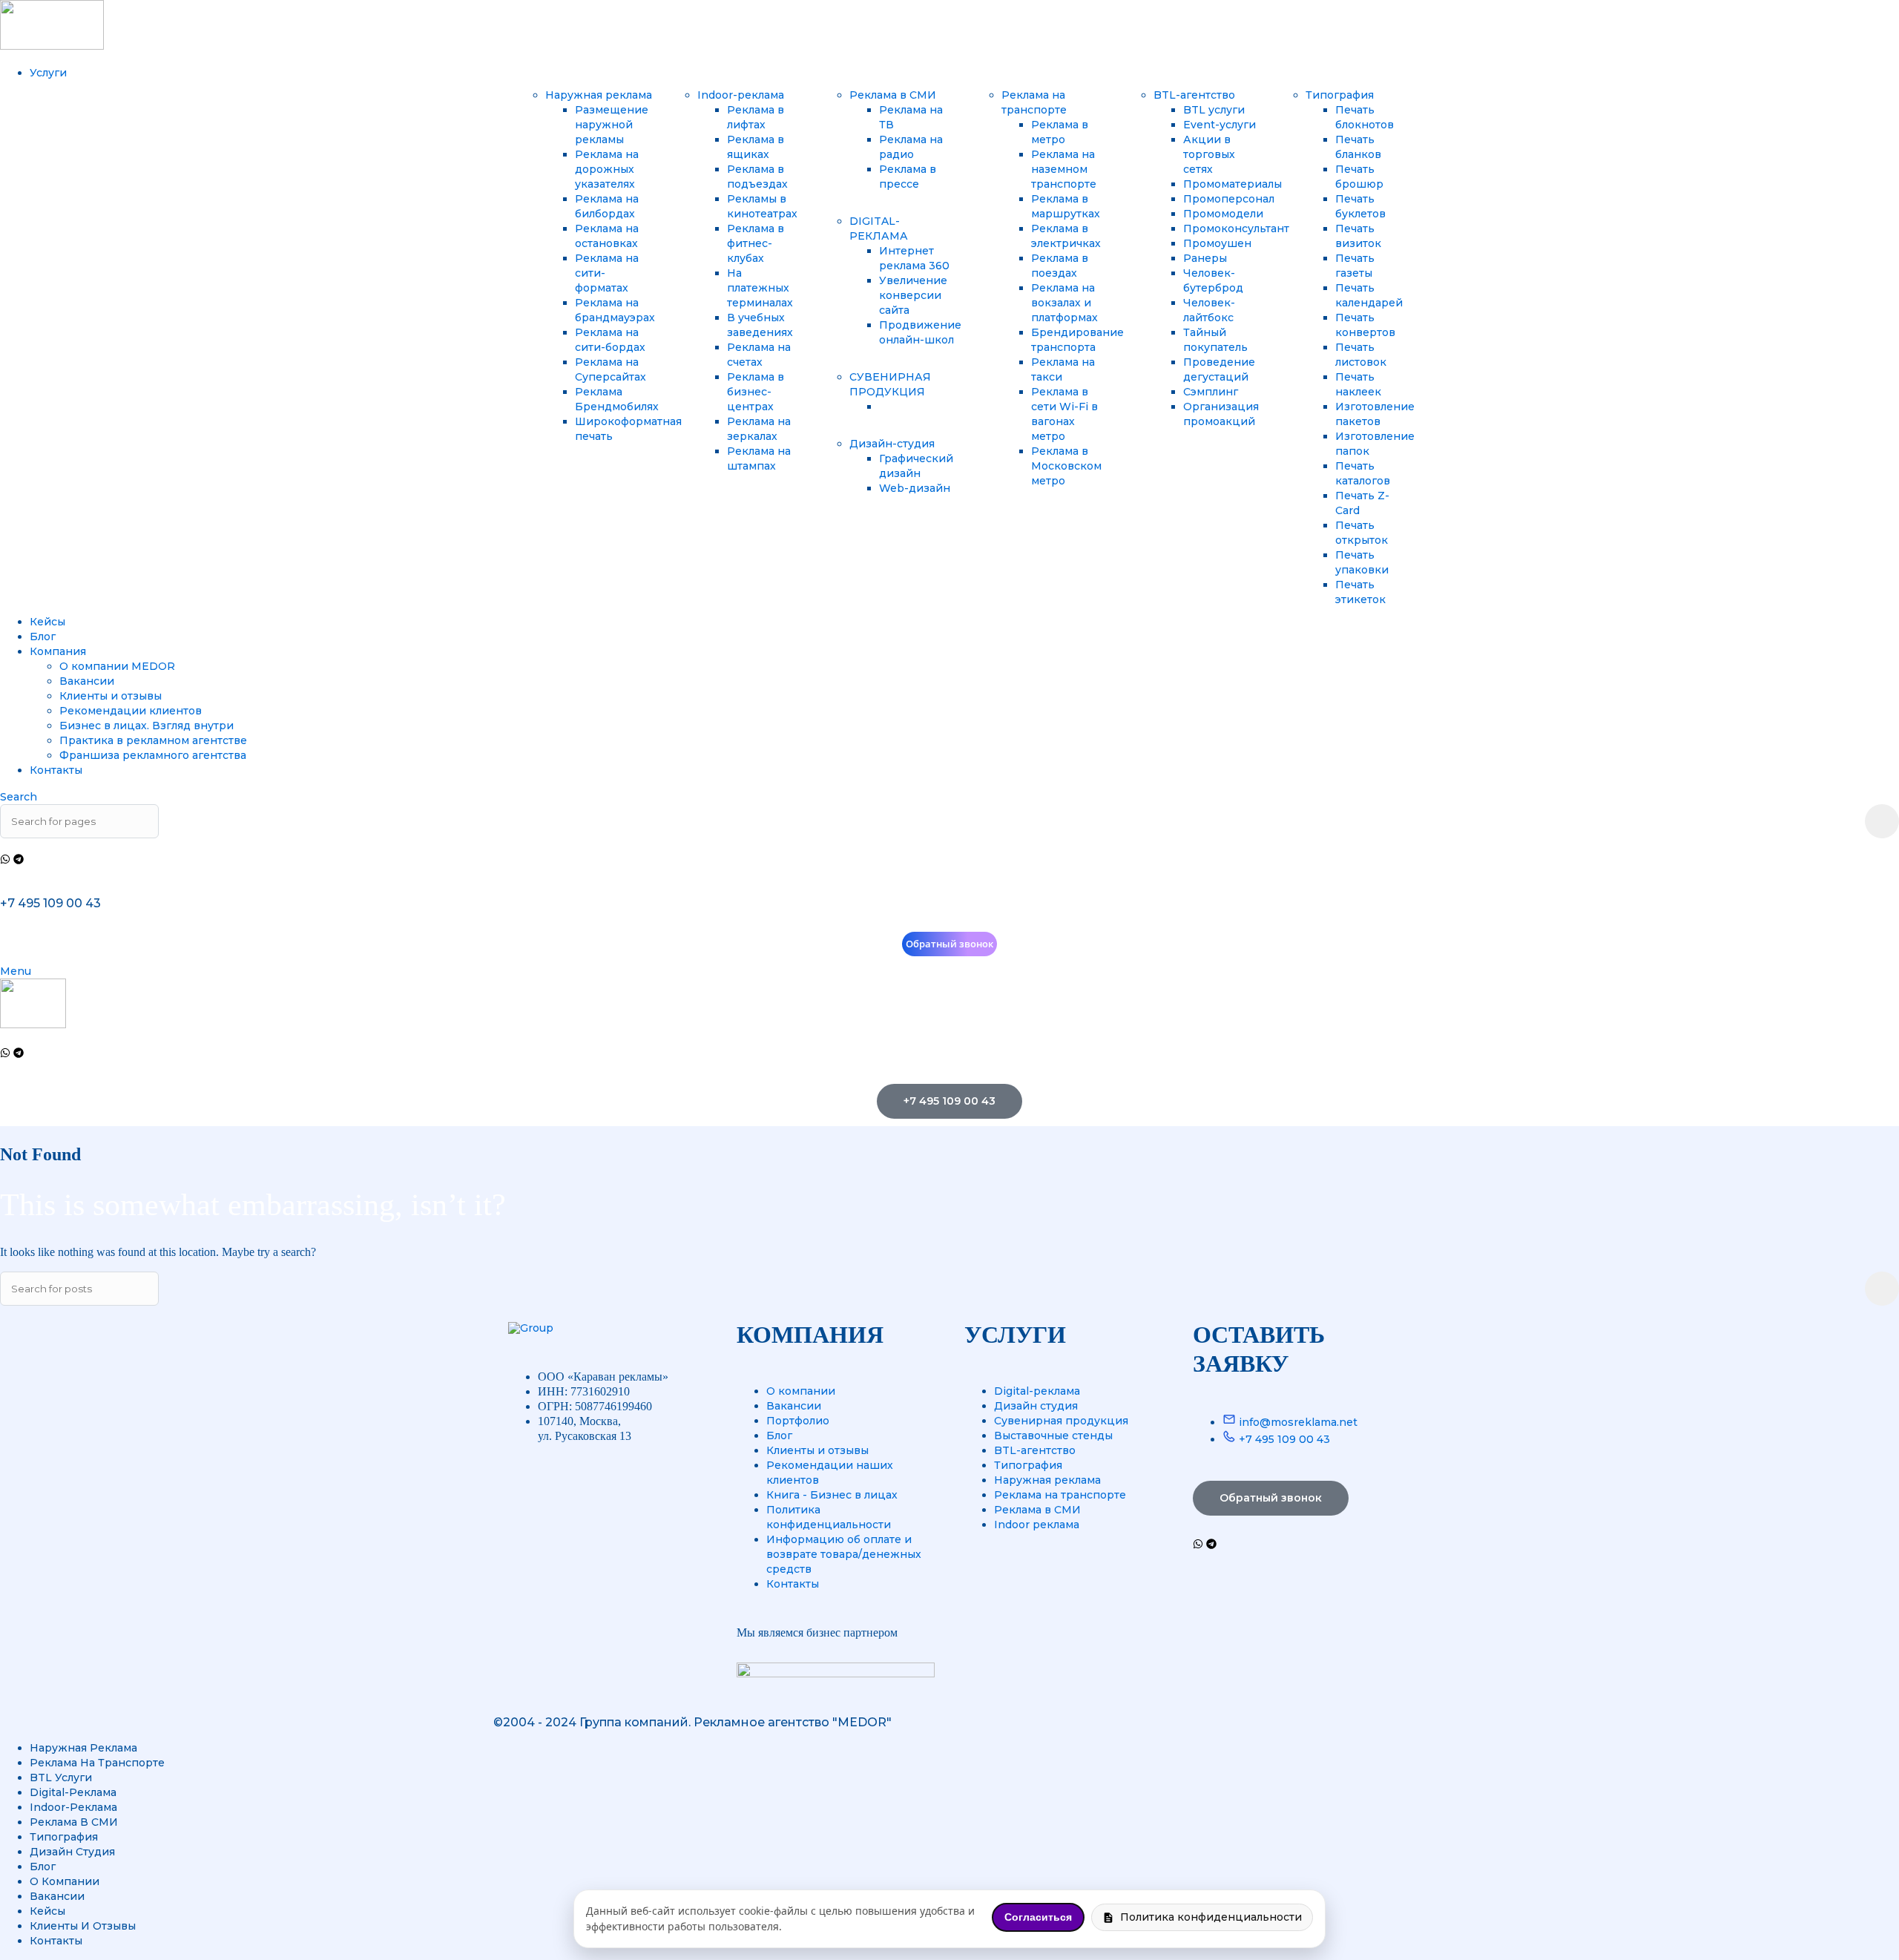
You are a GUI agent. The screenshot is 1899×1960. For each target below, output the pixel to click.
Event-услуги (1220, 125)
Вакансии (87, 681)
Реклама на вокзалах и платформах (1064, 303)
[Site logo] (52, 46)
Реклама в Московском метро (1066, 466)
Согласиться (1038, 1917)
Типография (1340, 95)
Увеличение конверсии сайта (913, 295)
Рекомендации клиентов (131, 711)
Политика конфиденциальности (1211, 1917)
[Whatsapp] (5, 859)
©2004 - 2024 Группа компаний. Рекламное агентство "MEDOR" (692, 1722)
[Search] (1882, 821)
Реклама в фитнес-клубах (756, 243)
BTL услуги (1214, 110)
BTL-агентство (1194, 95)
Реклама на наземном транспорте (1064, 169)
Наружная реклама (599, 95)
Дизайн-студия (892, 444)
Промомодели (1223, 214)
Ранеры (1205, 258)
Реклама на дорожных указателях (607, 169)
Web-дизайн (915, 488)
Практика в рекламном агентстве (153, 740)
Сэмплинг (1211, 392)
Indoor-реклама (741, 95)
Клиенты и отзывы (111, 696)
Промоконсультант (1236, 228)
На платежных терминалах (760, 288)
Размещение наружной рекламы (612, 125)
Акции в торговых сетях (1209, 154)
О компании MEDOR (117, 666)
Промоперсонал (1229, 199)
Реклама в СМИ (893, 95)
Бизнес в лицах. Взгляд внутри (147, 726)
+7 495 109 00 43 (50, 903)
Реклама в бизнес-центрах (756, 392)
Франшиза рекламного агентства (153, 755)
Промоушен (1217, 243)
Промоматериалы (1232, 184)
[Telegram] (19, 859)
